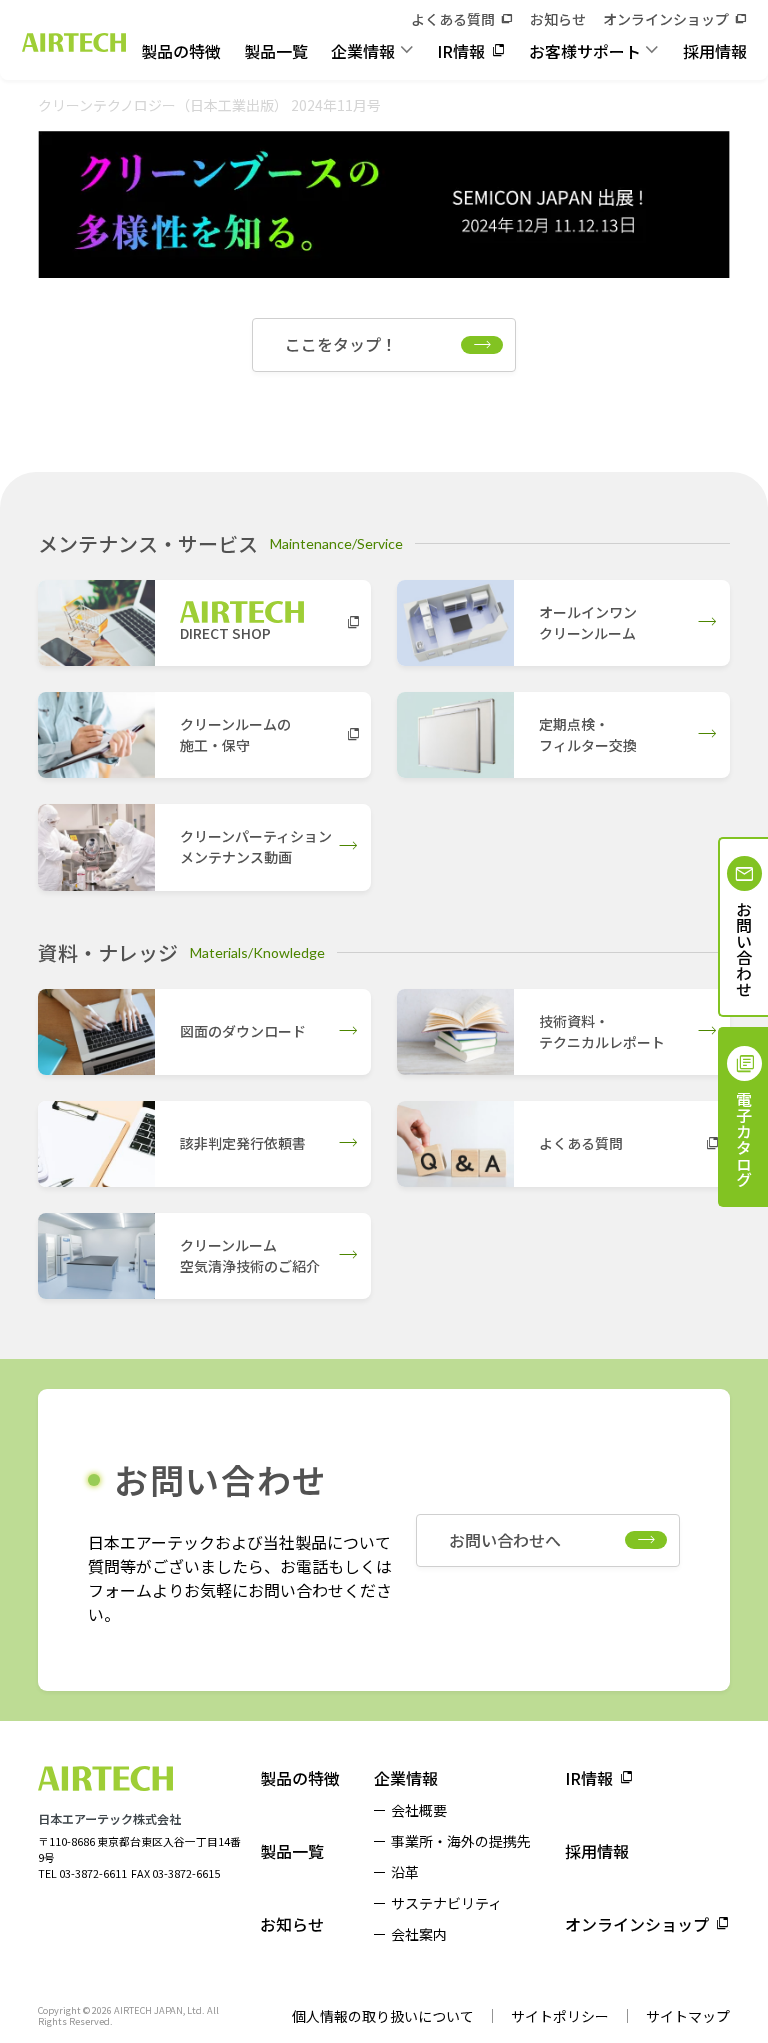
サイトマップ (688, 2016)
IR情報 (461, 51)
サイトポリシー (560, 2016)
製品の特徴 (181, 51)
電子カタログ (744, 1139)
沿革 (405, 1872)
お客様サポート (585, 51)
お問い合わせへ (505, 1540)
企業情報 (363, 51)
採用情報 (715, 51)
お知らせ (558, 19)
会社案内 (419, 1934)
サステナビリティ (446, 1903)
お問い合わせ (744, 949)
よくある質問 (453, 19)
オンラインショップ (666, 19)
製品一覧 (276, 51)
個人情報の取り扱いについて (383, 2016)
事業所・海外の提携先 (461, 1841)
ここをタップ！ (341, 344)
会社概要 (419, 1810)
